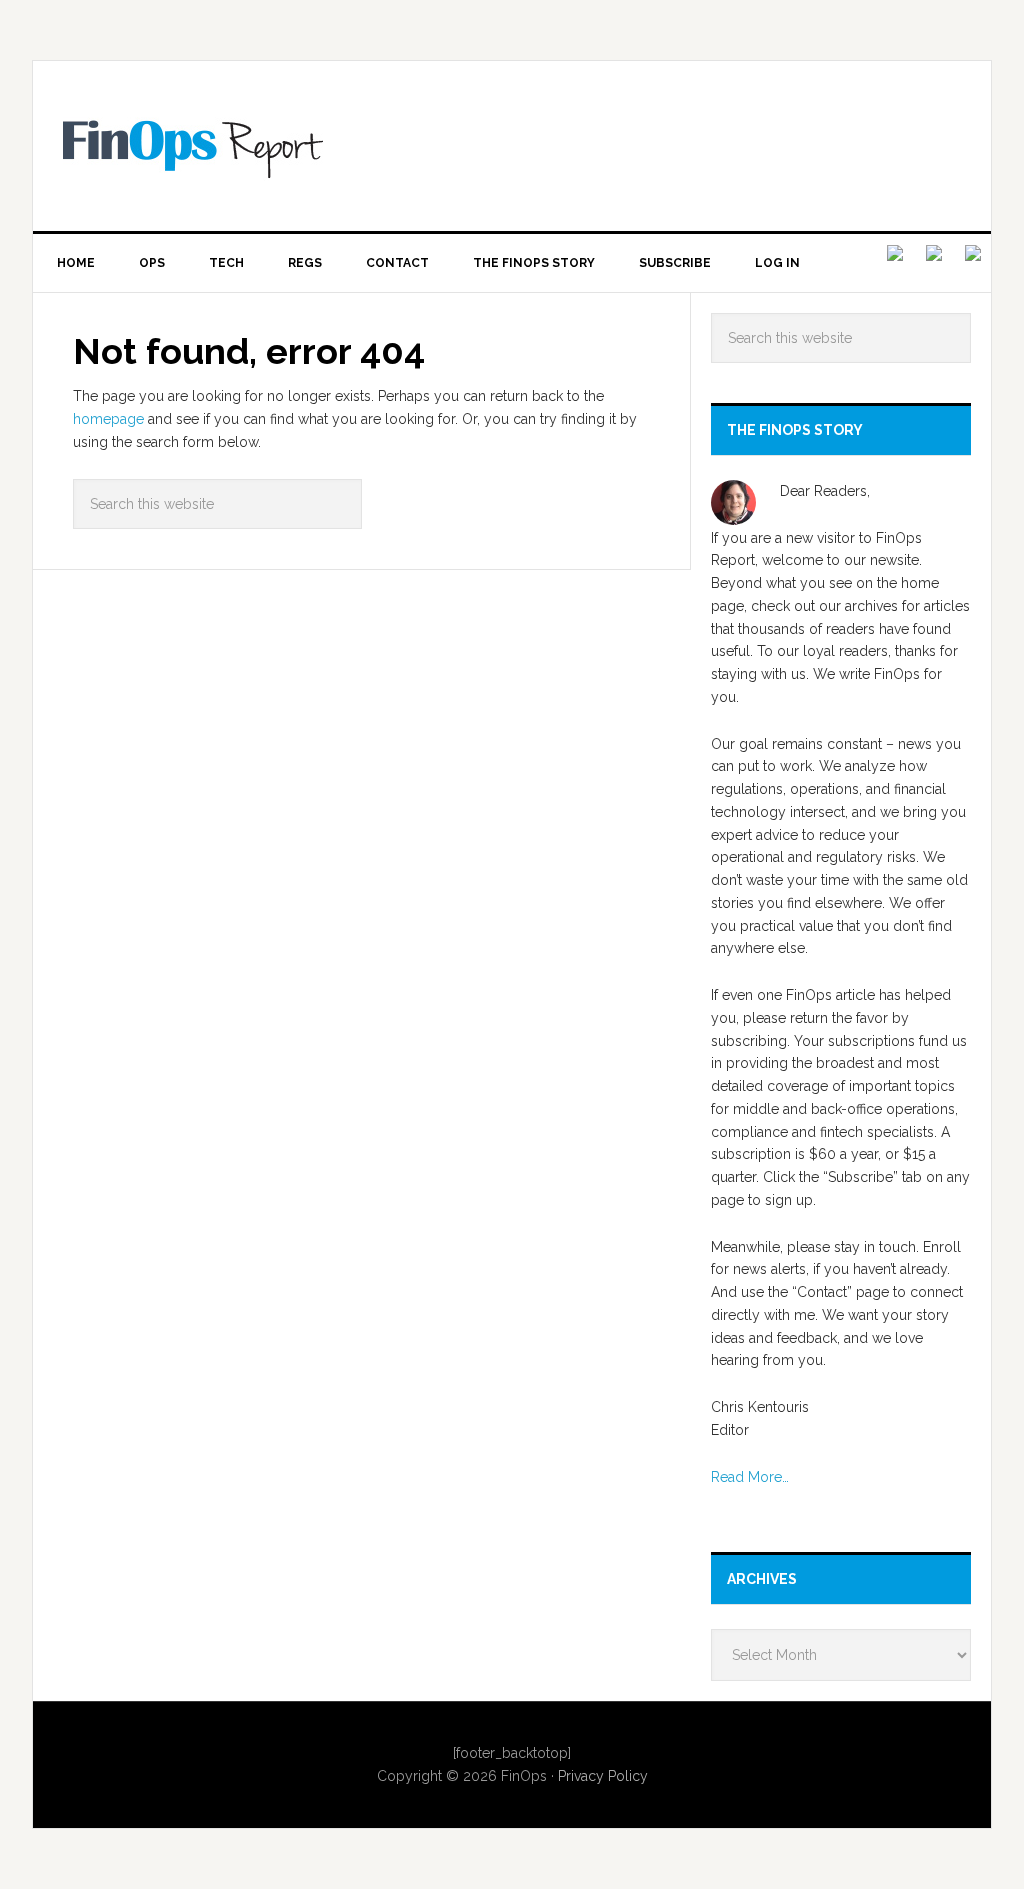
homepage (108, 419)
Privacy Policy (603, 1776)
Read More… (750, 1477)
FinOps (527, 146)
